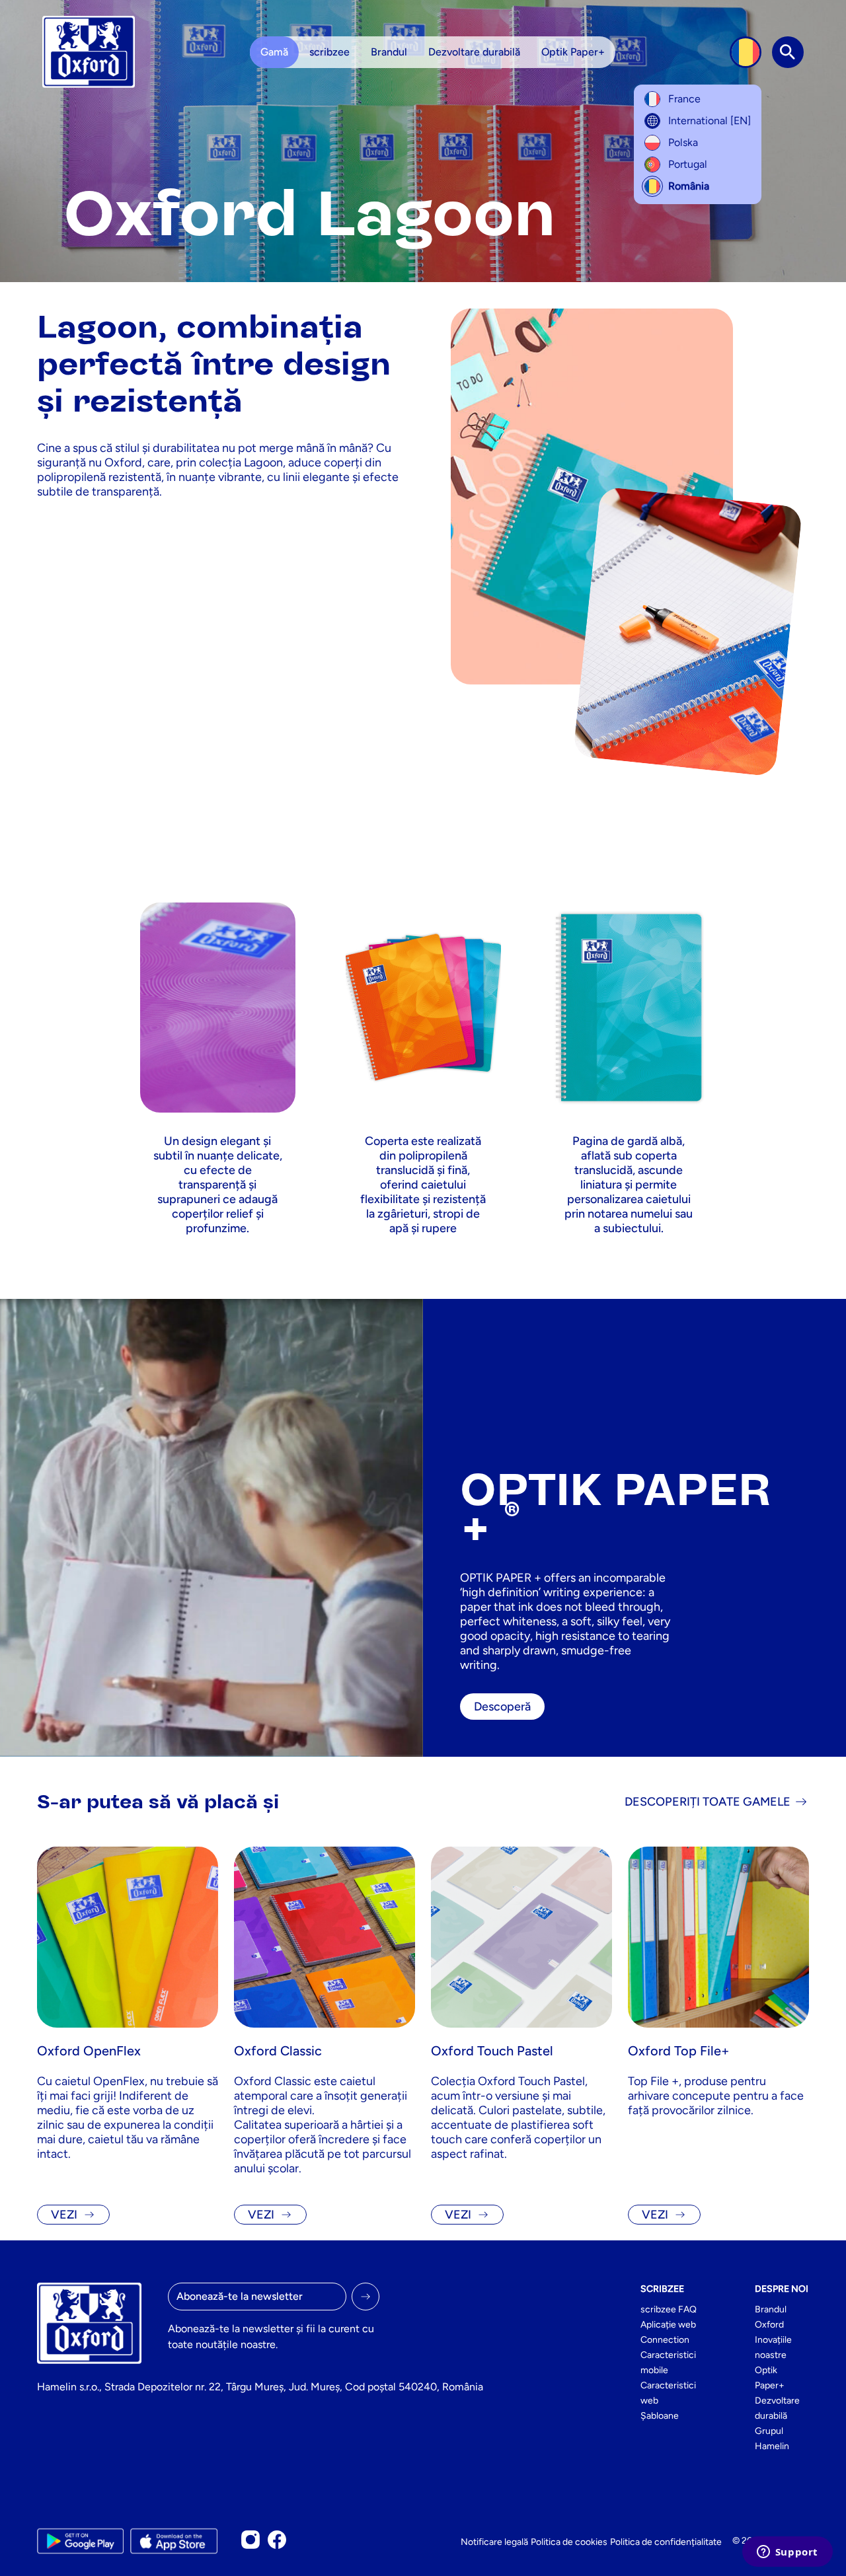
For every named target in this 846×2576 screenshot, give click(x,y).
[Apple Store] (173, 2541)
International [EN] (710, 121)
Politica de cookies (569, 2542)
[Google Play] (80, 2541)
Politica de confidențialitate (666, 2542)
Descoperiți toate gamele (708, 1802)
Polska (683, 142)
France (684, 99)
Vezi (64, 2215)
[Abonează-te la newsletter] (365, 2297)
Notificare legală (494, 2542)
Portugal (688, 164)
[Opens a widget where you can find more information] (787, 2553)
